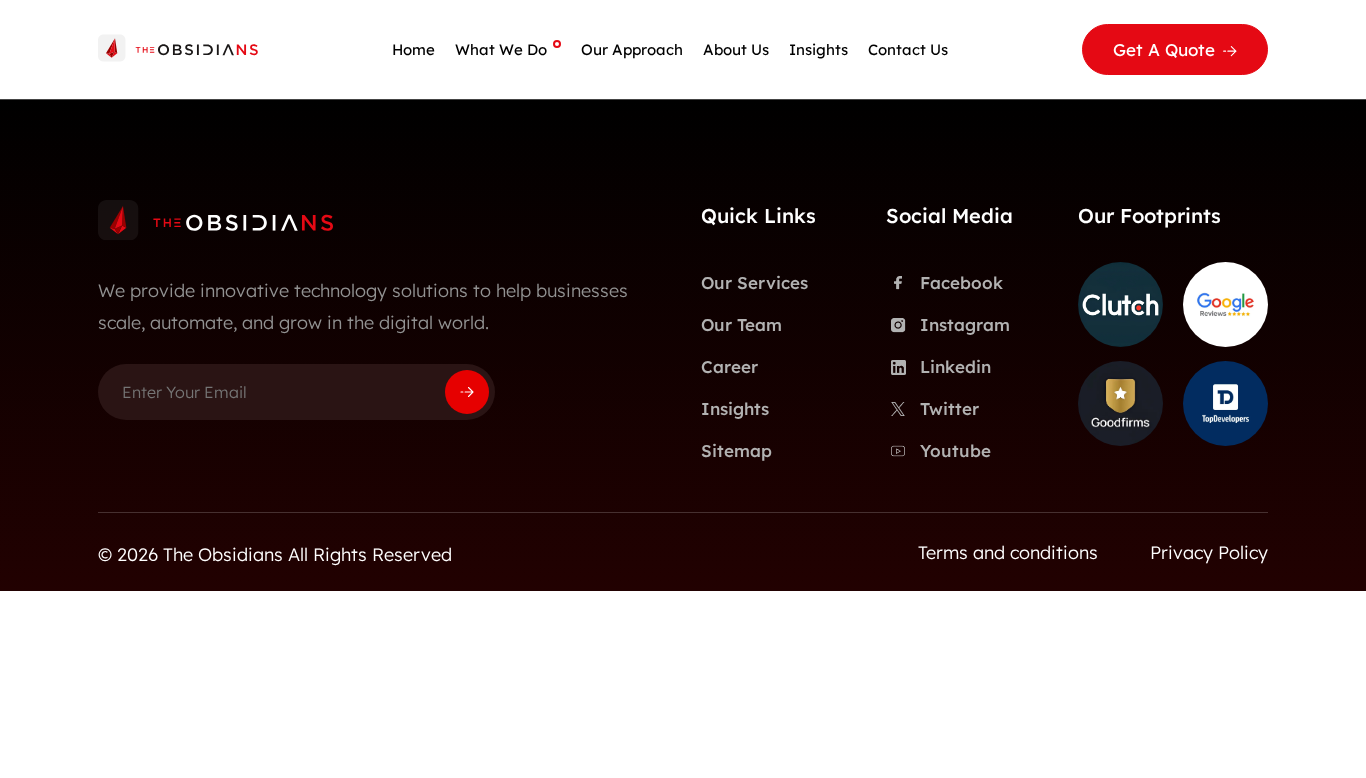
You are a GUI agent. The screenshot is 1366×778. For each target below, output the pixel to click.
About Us (736, 49)
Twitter (949, 408)
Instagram (965, 324)
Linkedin (955, 366)
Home (413, 49)
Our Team (741, 324)
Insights (818, 49)
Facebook (961, 282)
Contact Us (908, 49)
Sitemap (736, 450)
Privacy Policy (1209, 552)
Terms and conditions (1008, 552)
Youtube (955, 450)
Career (729, 366)
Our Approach (632, 49)
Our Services (754, 282)
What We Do (501, 49)
